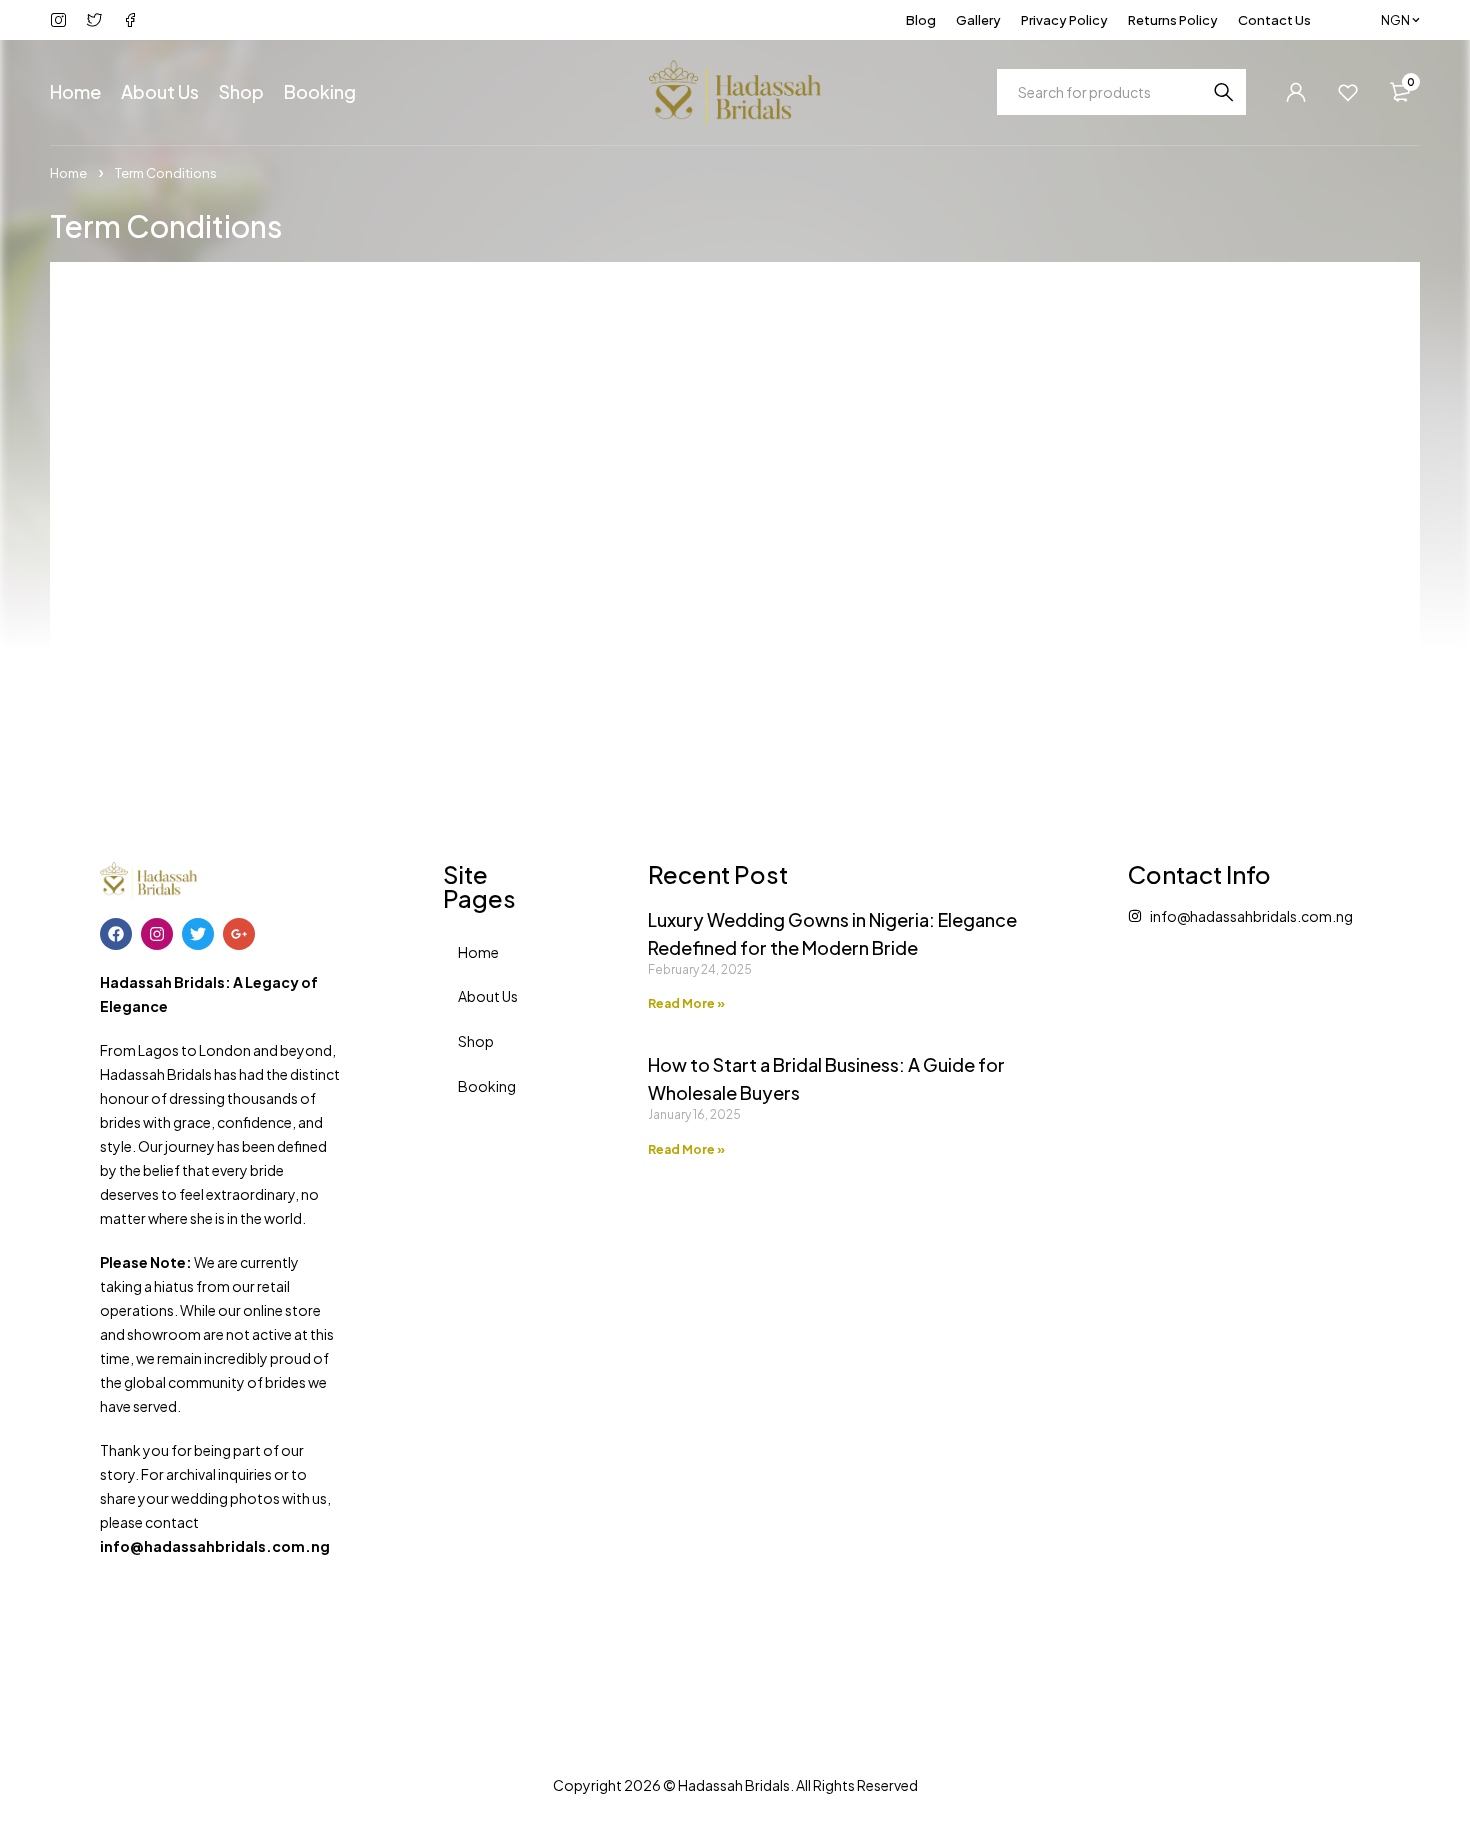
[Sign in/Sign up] (1296, 92)
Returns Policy (1173, 20)
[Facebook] (116, 934)
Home (68, 173)
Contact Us (1274, 20)
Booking (487, 1086)
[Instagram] (157, 934)
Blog (921, 20)
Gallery (978, 20)
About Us (488, 996)
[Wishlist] (1348, 92)
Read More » (686, 1003)
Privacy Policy (1064, 20)
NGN (1395, 20)
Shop (476, 1041)
